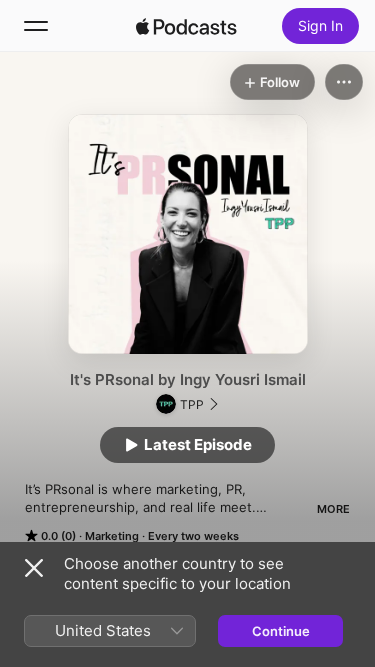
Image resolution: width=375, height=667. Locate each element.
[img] (187, 26)
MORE (333, 509)
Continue (281, 631)
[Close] (34, 568)
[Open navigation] (36, 26)
